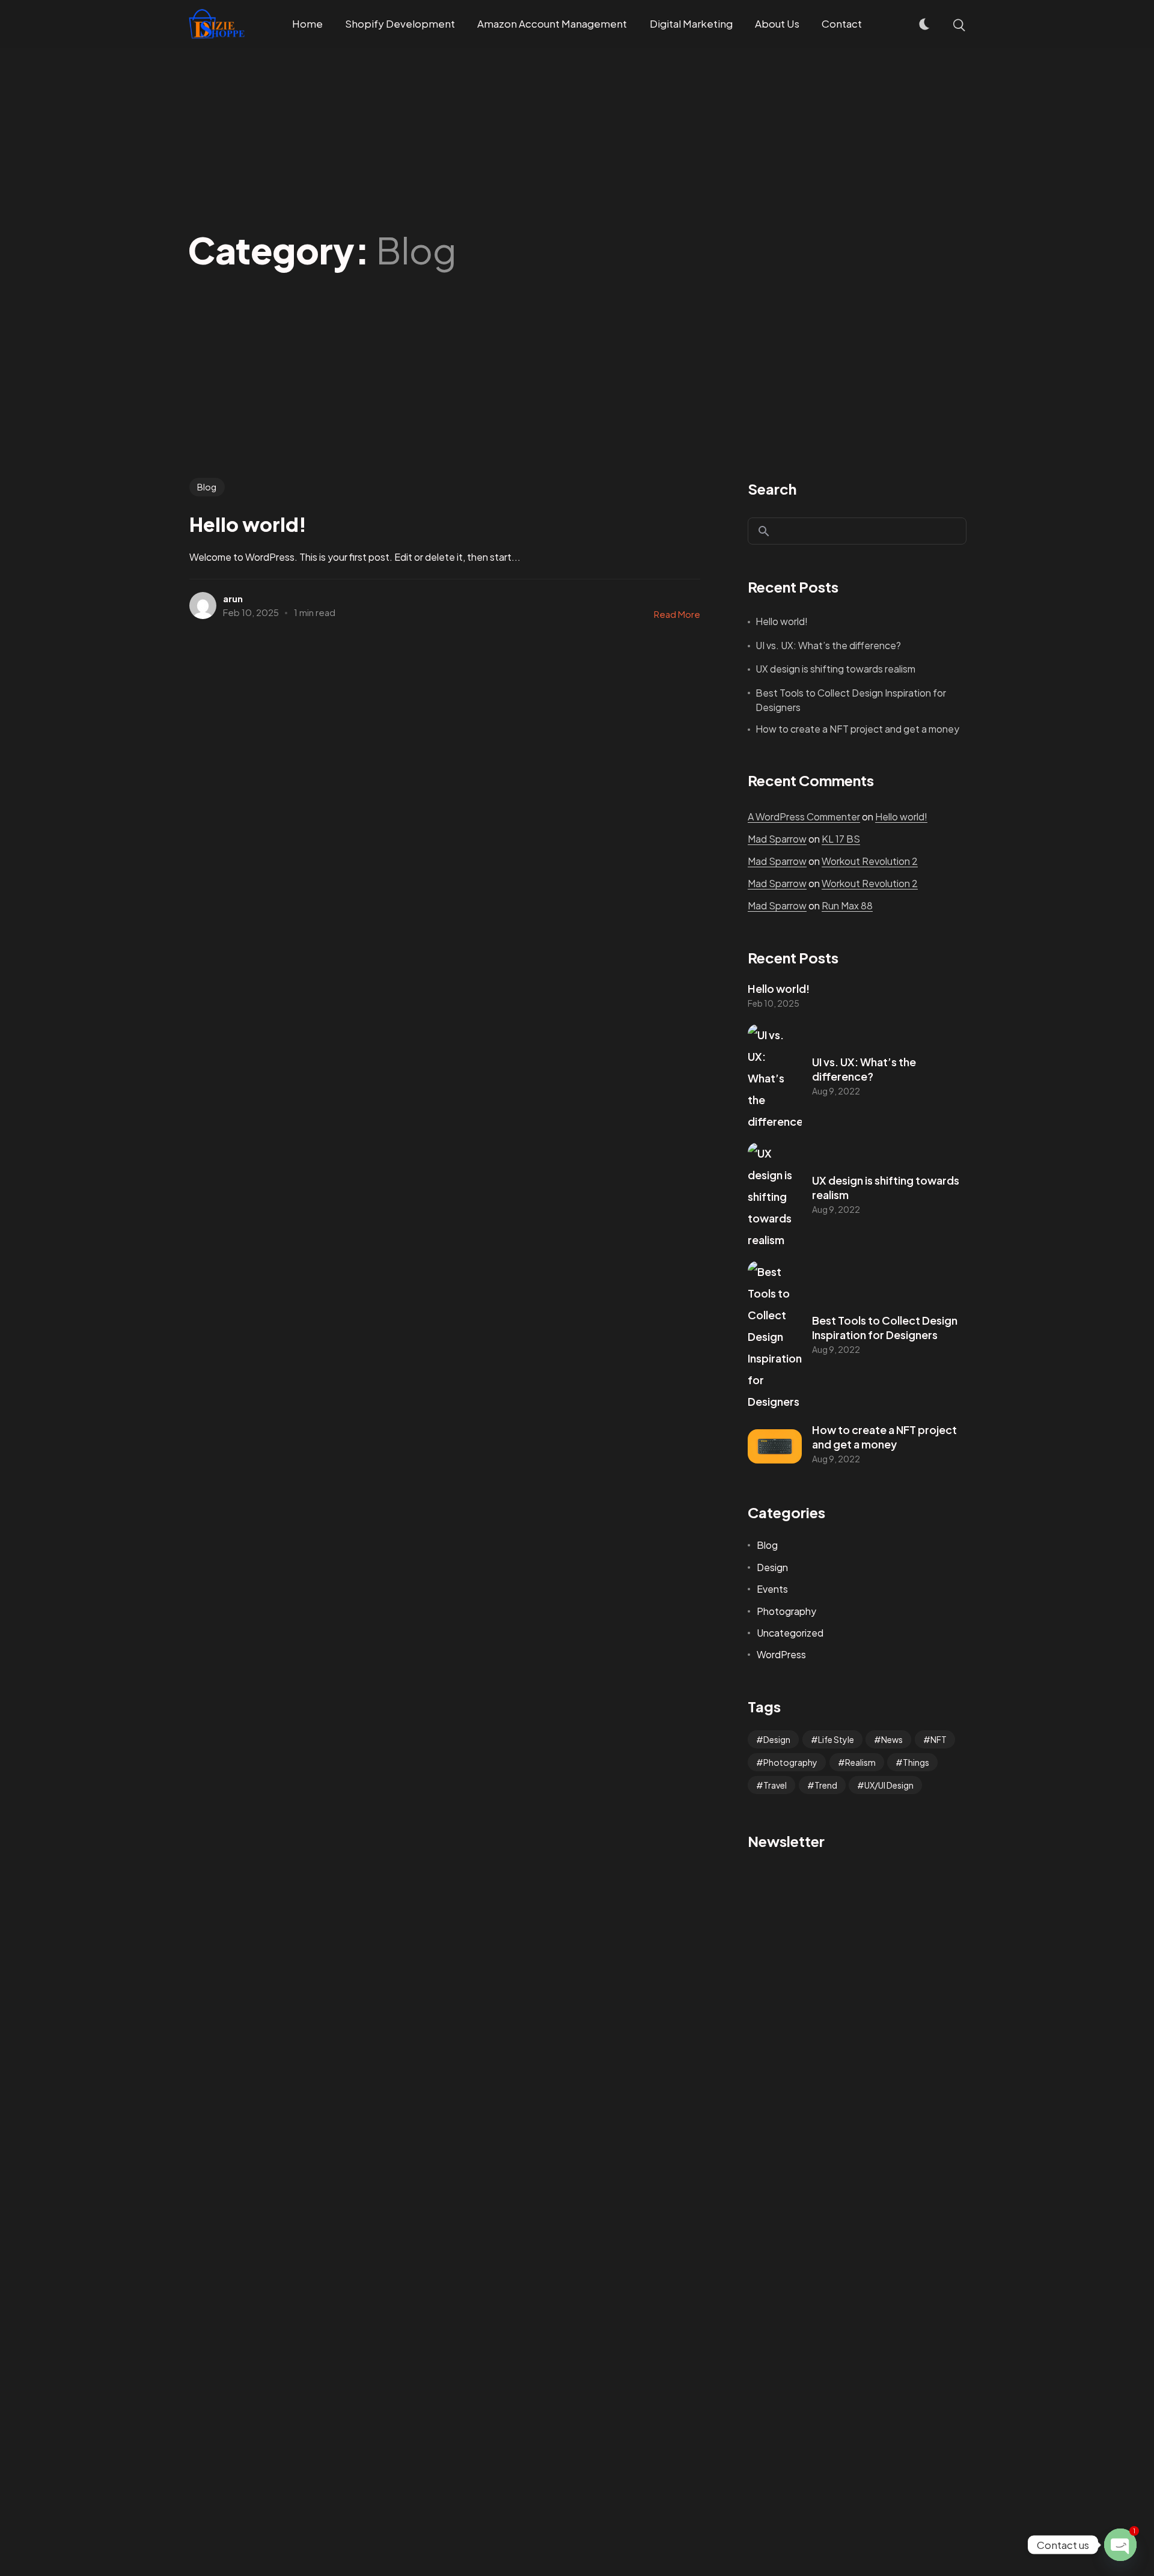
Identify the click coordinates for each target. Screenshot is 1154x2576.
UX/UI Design (889, 1785)
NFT (939, 1739)
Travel (775, 1785)
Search (772, 489)
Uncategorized (790, 1633)
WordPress (781, 1654)
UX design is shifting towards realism (835, 669)
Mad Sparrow (777, 839)
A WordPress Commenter (804, 816)
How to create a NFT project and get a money (857, 729)
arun (233, 598)
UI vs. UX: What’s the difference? (828, 645)
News (892, 1739)
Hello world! (782, 621)
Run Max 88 (847, 905)
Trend (826, 1785)
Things (916, 1762)
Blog (207, 487)
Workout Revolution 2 (870, 861)
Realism (860, 1762)
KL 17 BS (841, 839)
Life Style (836, 1739)
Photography (786, 1611)
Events (772, 1589)
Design (772, 1567)
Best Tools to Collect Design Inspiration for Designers (851, 700)
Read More (677, 614)
